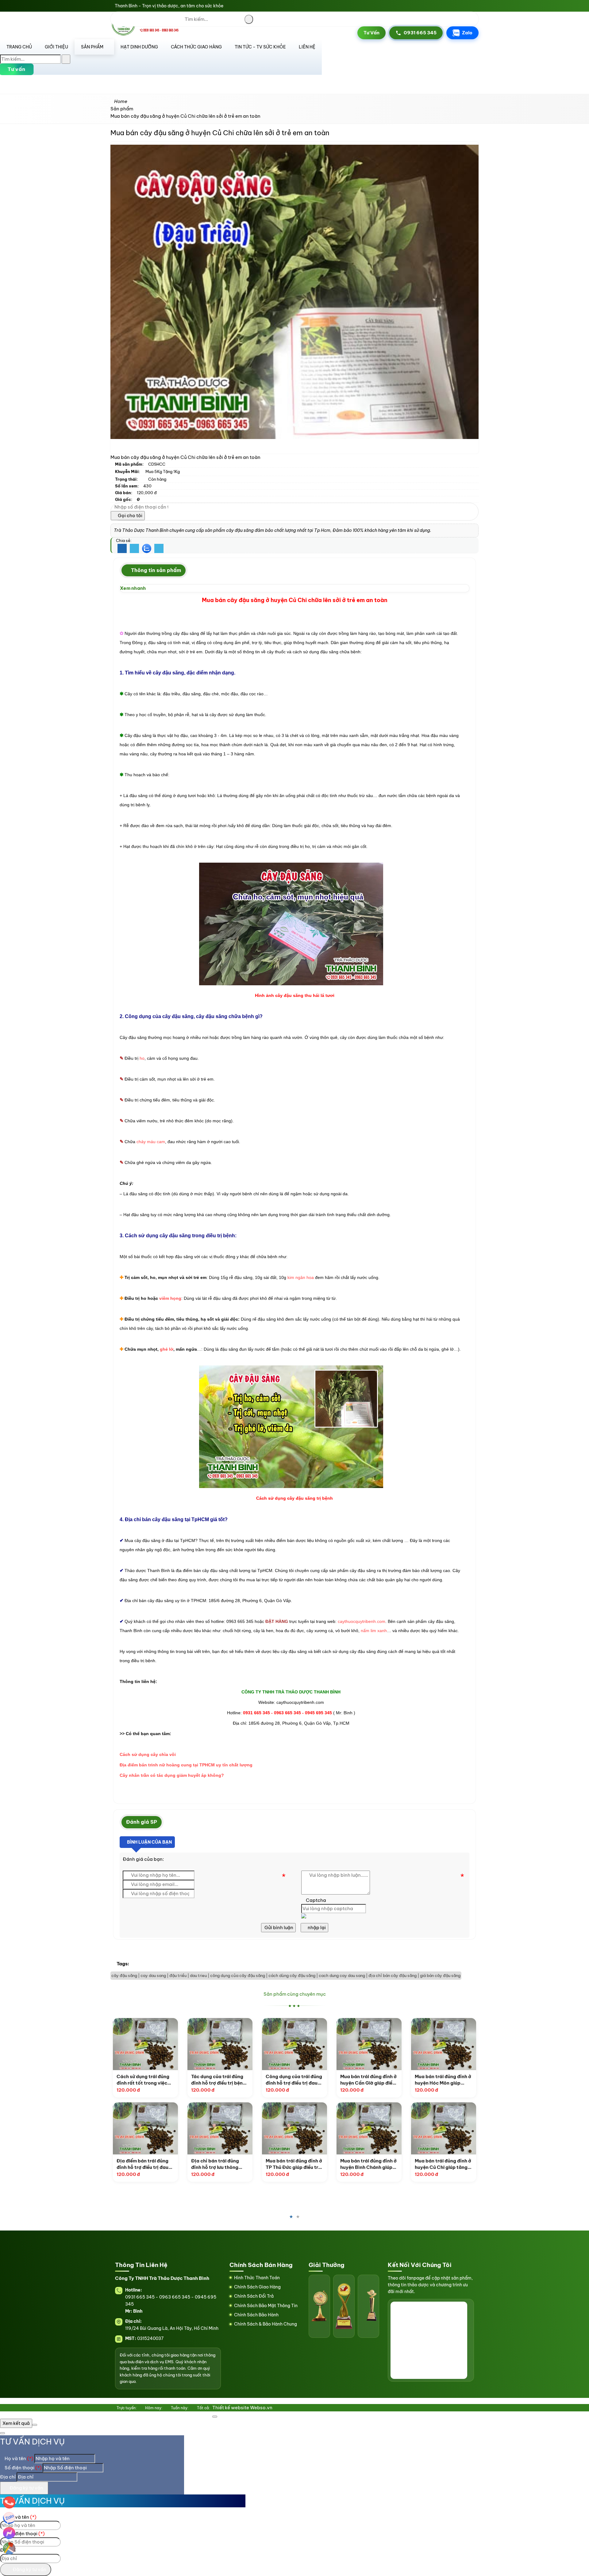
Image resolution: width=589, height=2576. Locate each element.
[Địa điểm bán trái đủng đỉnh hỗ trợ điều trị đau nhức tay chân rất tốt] (145, 2128)
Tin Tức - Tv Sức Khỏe (260, 47)
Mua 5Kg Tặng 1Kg (163, 471)
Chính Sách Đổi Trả (254, 2296)
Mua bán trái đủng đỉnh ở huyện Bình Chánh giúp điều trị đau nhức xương (368, 2164)
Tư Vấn (371, 33)
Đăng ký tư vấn (26, 2488)
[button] (203, 58)
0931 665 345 (420, 33)
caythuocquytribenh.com (362, 1621)
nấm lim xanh (374, 1631)
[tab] (154, 571)
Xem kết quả (16, 2423)
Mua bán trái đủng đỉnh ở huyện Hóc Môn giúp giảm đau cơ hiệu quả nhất (443, 2080)
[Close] (215, 2417)
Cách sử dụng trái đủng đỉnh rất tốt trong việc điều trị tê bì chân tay (143, 2080)
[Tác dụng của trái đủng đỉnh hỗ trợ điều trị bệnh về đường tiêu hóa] (220, 2044)
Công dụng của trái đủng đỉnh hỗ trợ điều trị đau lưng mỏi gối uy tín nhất (294, 2080)
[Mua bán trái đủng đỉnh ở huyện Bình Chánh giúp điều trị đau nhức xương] (369, 2128)
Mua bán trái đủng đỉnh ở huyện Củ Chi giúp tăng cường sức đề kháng (443, 2164)
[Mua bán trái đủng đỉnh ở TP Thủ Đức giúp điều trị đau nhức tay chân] (294, 2128)
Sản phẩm (92, 47)
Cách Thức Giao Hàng (196, 47)
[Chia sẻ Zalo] (147, 548)
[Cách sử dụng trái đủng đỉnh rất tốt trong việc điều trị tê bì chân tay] (145, 2044)
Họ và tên (19, 2458)
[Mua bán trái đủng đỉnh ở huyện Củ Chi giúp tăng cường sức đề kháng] (444, 2128)
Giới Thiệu (56, 47)
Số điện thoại (23, 2468)
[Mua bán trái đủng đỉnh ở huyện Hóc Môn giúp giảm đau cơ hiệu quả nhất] (444, 2044)
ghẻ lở (167, 1349)
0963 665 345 (175, 2297)
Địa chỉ (8, 2477)
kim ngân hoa (301, 1277)
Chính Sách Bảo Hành (256, 2315)
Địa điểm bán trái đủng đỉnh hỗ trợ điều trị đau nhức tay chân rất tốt (142, 2164)
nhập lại (316, 1927)
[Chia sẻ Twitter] (134, 549)
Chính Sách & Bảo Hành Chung (266, 2324)
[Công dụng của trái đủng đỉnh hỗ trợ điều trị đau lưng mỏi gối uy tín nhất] (294, 2044)
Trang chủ (19, 47)
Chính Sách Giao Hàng (257, 2287)
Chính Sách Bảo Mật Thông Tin (266, 2306)
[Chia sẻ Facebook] (122, 549)
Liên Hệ (307, 47)
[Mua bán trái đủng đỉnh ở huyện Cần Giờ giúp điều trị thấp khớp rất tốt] (369, 2044)
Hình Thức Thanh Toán (257, 2278)
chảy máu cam (151, 1142)
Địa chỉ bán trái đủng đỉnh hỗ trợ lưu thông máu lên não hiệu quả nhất (215, 2164)
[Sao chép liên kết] (159, 549)
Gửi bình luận (278, 1927)
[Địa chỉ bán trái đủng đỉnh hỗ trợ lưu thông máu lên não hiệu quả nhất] (220, 2128)
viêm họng (170, 1298)
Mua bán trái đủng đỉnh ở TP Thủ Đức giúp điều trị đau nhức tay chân (294, 2164)
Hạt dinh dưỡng (139, 47)
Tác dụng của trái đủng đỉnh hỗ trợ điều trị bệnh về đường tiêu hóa (218, 2080)
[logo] (147, 34)
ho (142, 1058)
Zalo (467, 33)
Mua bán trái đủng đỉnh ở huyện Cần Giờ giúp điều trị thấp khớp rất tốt (368, 2080)
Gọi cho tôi (130, 515)
